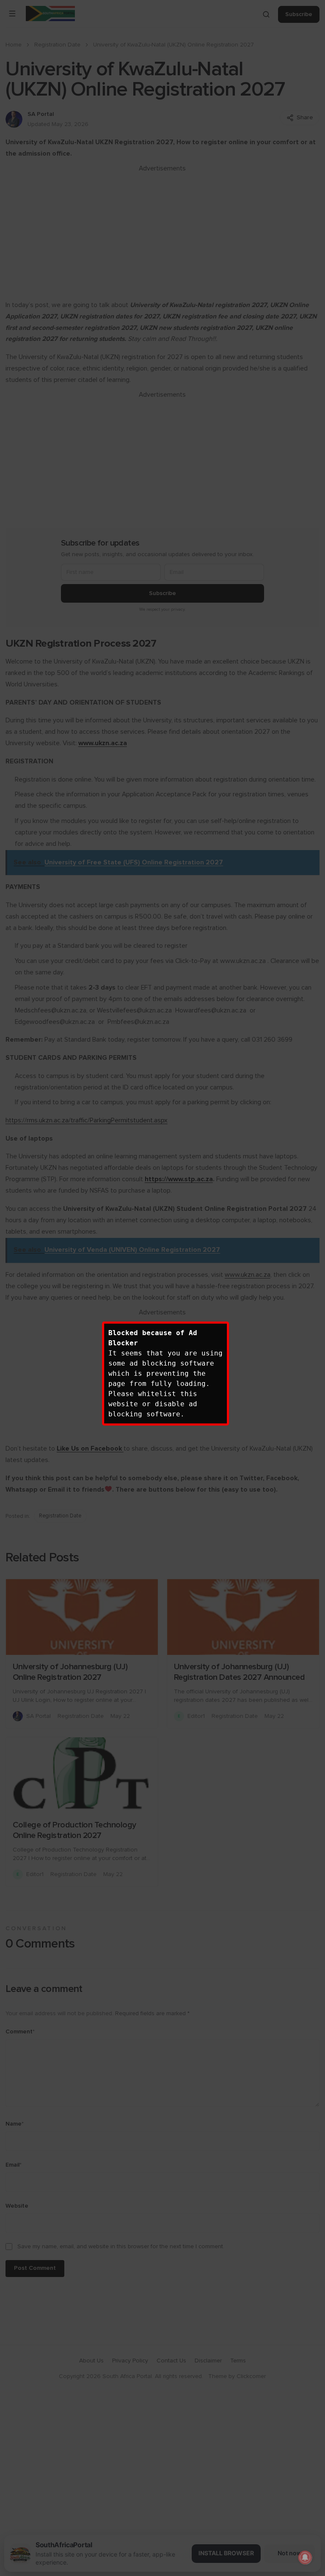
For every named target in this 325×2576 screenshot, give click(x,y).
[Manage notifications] (305, 2557)
